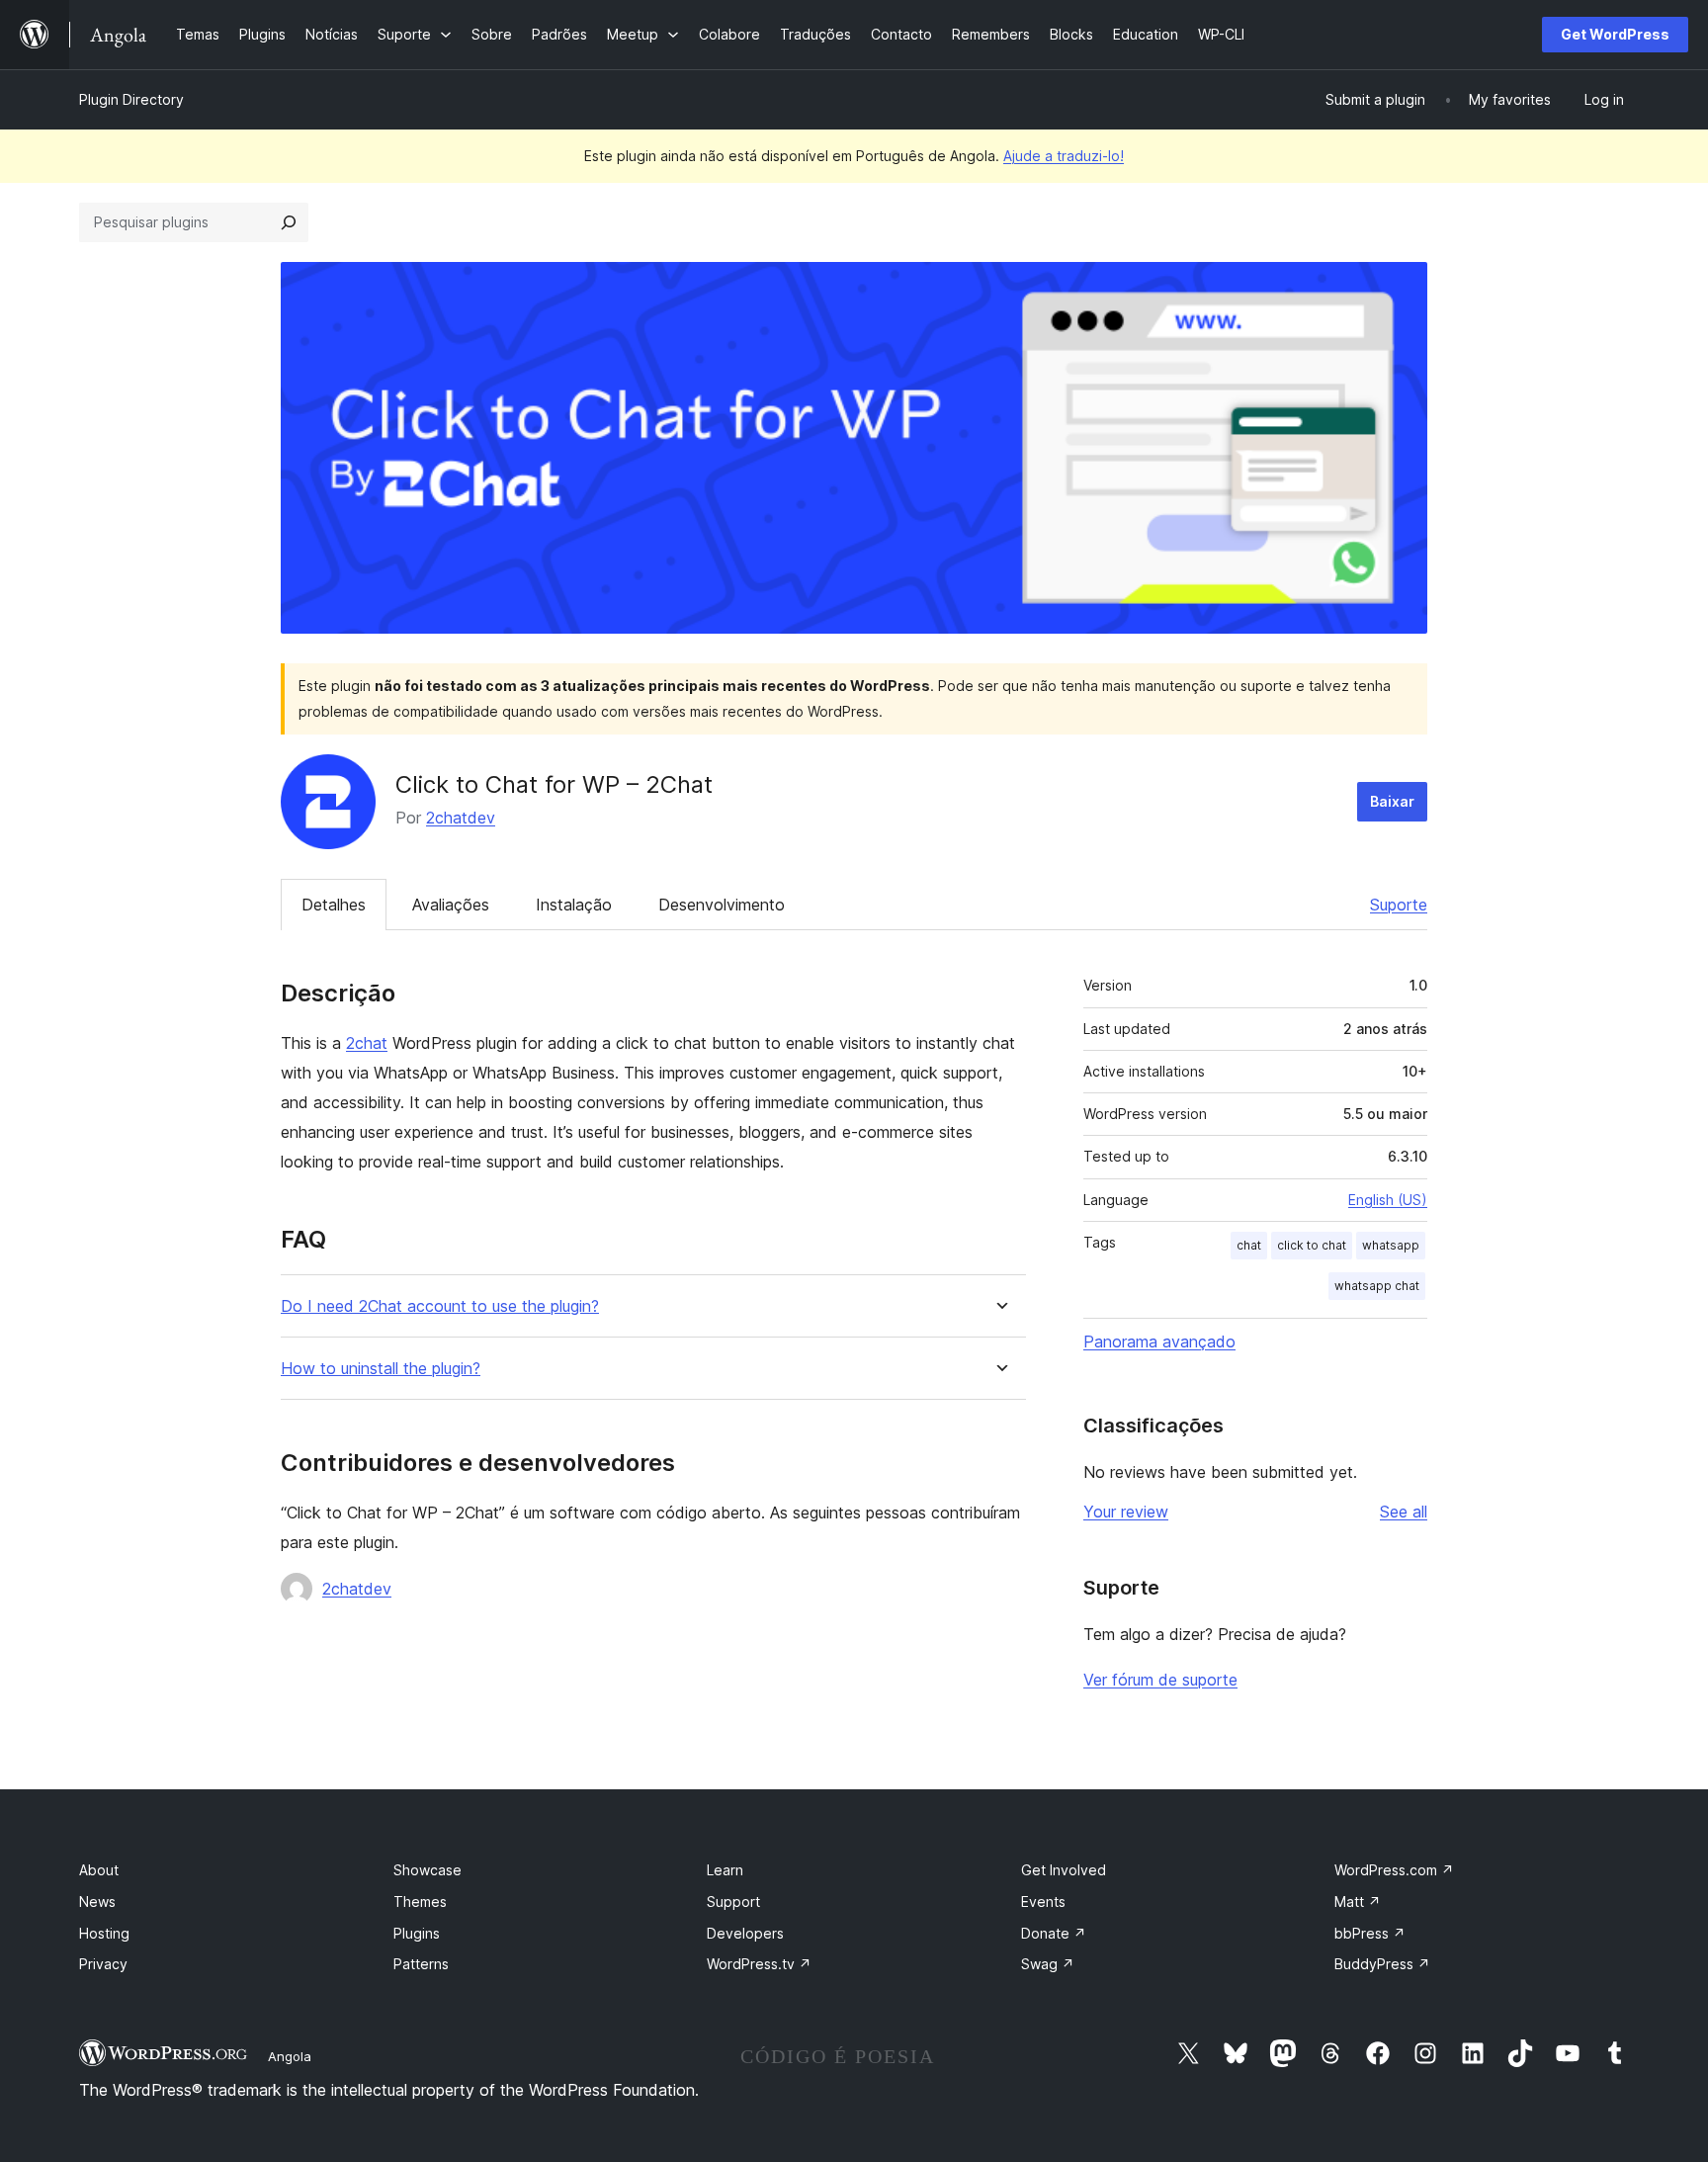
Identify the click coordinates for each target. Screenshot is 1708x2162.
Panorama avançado (1159, 1341)
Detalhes (334, 905)
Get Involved (1064, 1870)
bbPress (1370, 1933)
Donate (1054, 1933)
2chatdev (461, 818)
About (99, 1870)
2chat (367, 1043)
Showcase (427, 1870)
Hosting (104, 1933)
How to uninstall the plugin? (381, 1369)
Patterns (421, 1964)
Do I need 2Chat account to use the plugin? (440, 1306)
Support (733, 1902)
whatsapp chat (1377, 1286)
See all (1404, 1512)
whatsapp (1391, 1245)
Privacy (103, 1964)
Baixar (1392, 801)
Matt (1358, 1902)
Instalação (574, 905)
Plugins (417, 1933)
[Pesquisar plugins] (289, 222)
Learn (725, 1870)
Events (1043, 1902)
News (97, 1902)
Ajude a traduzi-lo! (1064, 156)
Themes (420, 1902)
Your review (1126, 1512)
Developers (745, 1933)
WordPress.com (1394, 1870)
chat (1249, 1245)
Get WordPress (1615, 34)
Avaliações (451, 905)
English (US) (1388, 1200)
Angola (290, 2056)
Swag (1048, 1964)
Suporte (1399, 905)
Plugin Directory (131, 99)
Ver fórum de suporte (1160, 1680)
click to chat (1312, 1245)
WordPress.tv (759, 1964)
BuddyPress (1382, 1964)
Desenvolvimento (722, 905)
